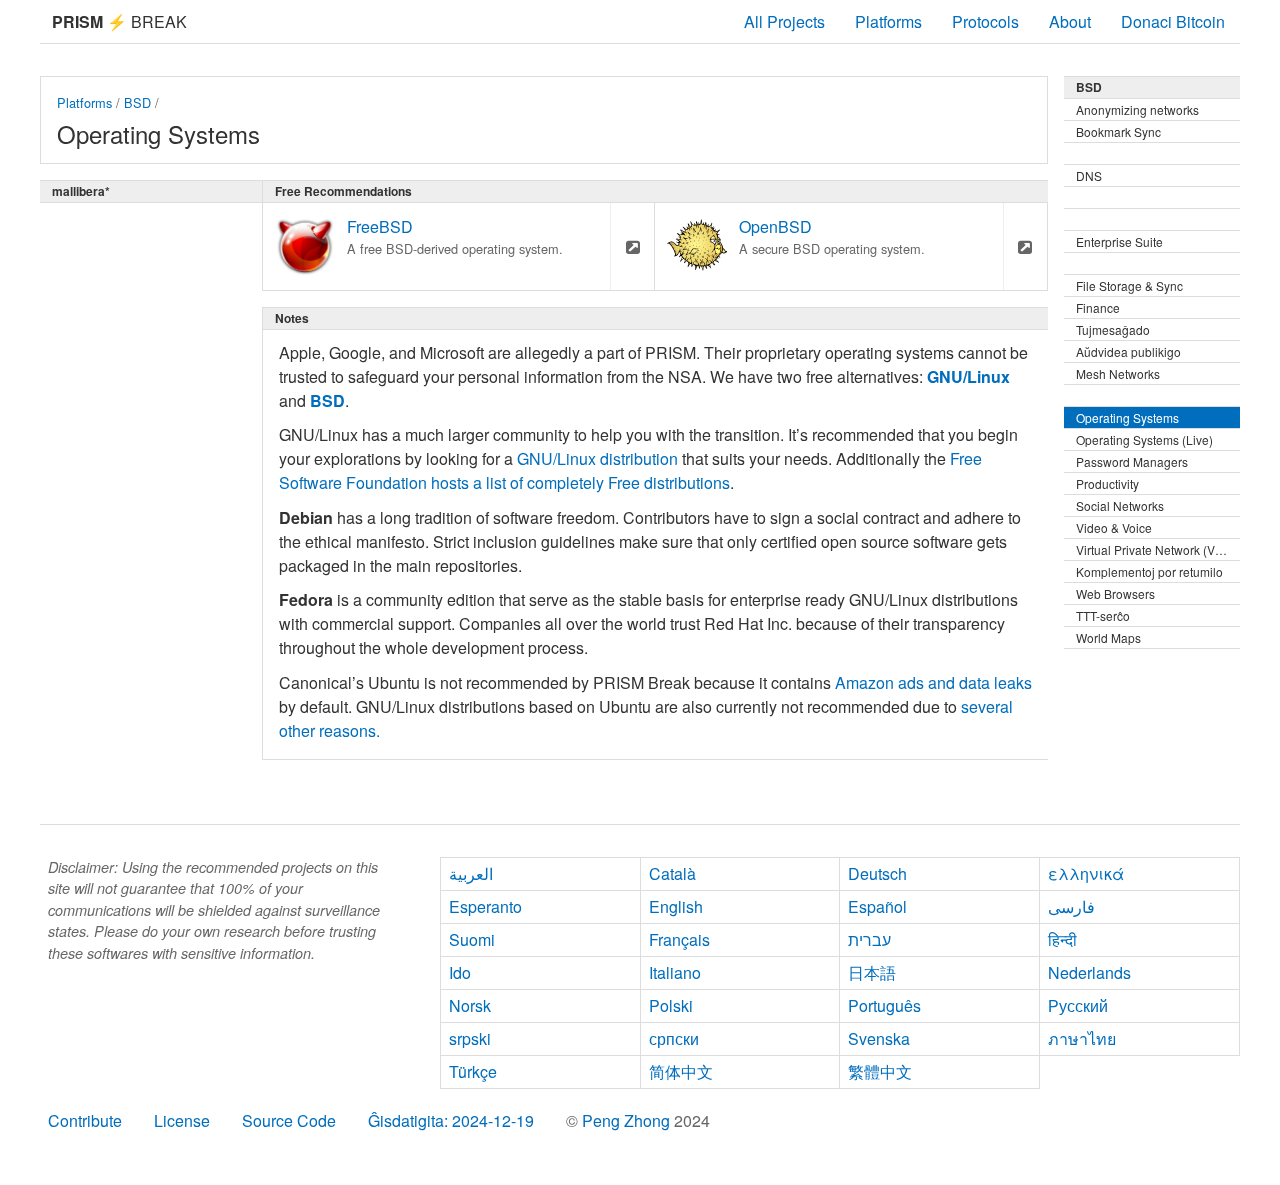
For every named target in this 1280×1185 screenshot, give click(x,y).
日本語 (872, 972)
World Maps (1108, 637)
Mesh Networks (1118, 373)
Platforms (888, 21)
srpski (470, 1038)
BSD (137, 102)
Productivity (1107, 483)
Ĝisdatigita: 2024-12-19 (451, 1120)
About (1070, 21)
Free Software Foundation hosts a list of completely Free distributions (630, 470)
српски (674, 1038)
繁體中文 (880, 1071)
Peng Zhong (628, 1120)
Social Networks (1120, 505)
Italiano (675, 972)
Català (672, 873)
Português (884, 1005)
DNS (1089, 175)
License (182, 1120)
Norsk (470, 1005)
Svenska (879, 1038)
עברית (869, 939)
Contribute (85, 1120)
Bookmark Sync (1118, 131)
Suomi (472, 939)
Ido (460, 972)
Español (877, 906)
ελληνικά (1086, 873)
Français (679, 939)
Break (119, 21)
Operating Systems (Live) (1144, 439)
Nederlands (1089, 972)
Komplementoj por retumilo (1149, 571)
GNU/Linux (968, 376)
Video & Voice (1114, 527)
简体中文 (681, 1071)
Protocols (985, 21)
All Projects (784, 21)
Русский (1078, 1005)
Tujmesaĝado (1113, 329)
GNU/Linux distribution (597, 458)
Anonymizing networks (1137, 109)
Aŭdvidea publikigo (1128, 351)
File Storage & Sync (1129, 285)
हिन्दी (1062, 939)
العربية (471, 873)
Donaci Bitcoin (1173, 21)
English (676, 906)
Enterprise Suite (1119, 241)
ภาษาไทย (1082, 1038)
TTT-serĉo (1103, 615)
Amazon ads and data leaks (933, 682)
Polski (671, 1005)
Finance (1098, 307)
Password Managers (1132, 461)
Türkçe (473, 1071)
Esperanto (485, 906)
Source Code (289, 1120)
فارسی (1071, 906)
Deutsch (877, 873)
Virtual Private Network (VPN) (1156, 549)
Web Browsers (1115, 593)
